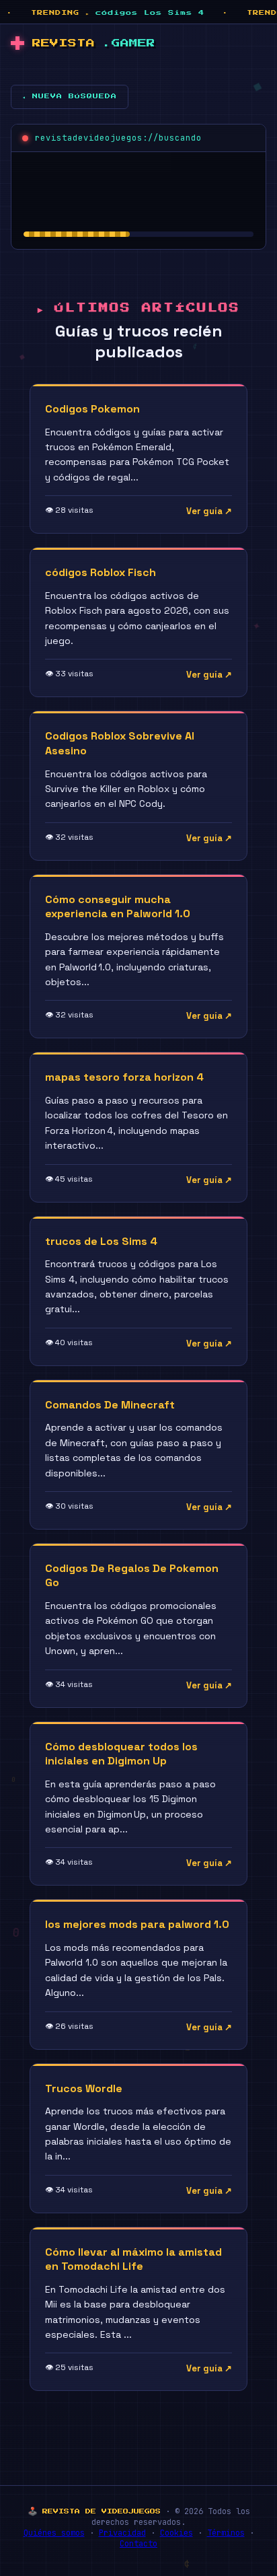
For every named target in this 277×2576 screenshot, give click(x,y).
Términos (226, 2533)
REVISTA (94, 43)
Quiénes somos (54, 2533)
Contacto (138, 2544)
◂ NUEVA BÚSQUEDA (70, 96)
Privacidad (122, 2533)
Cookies (176, 2533)
